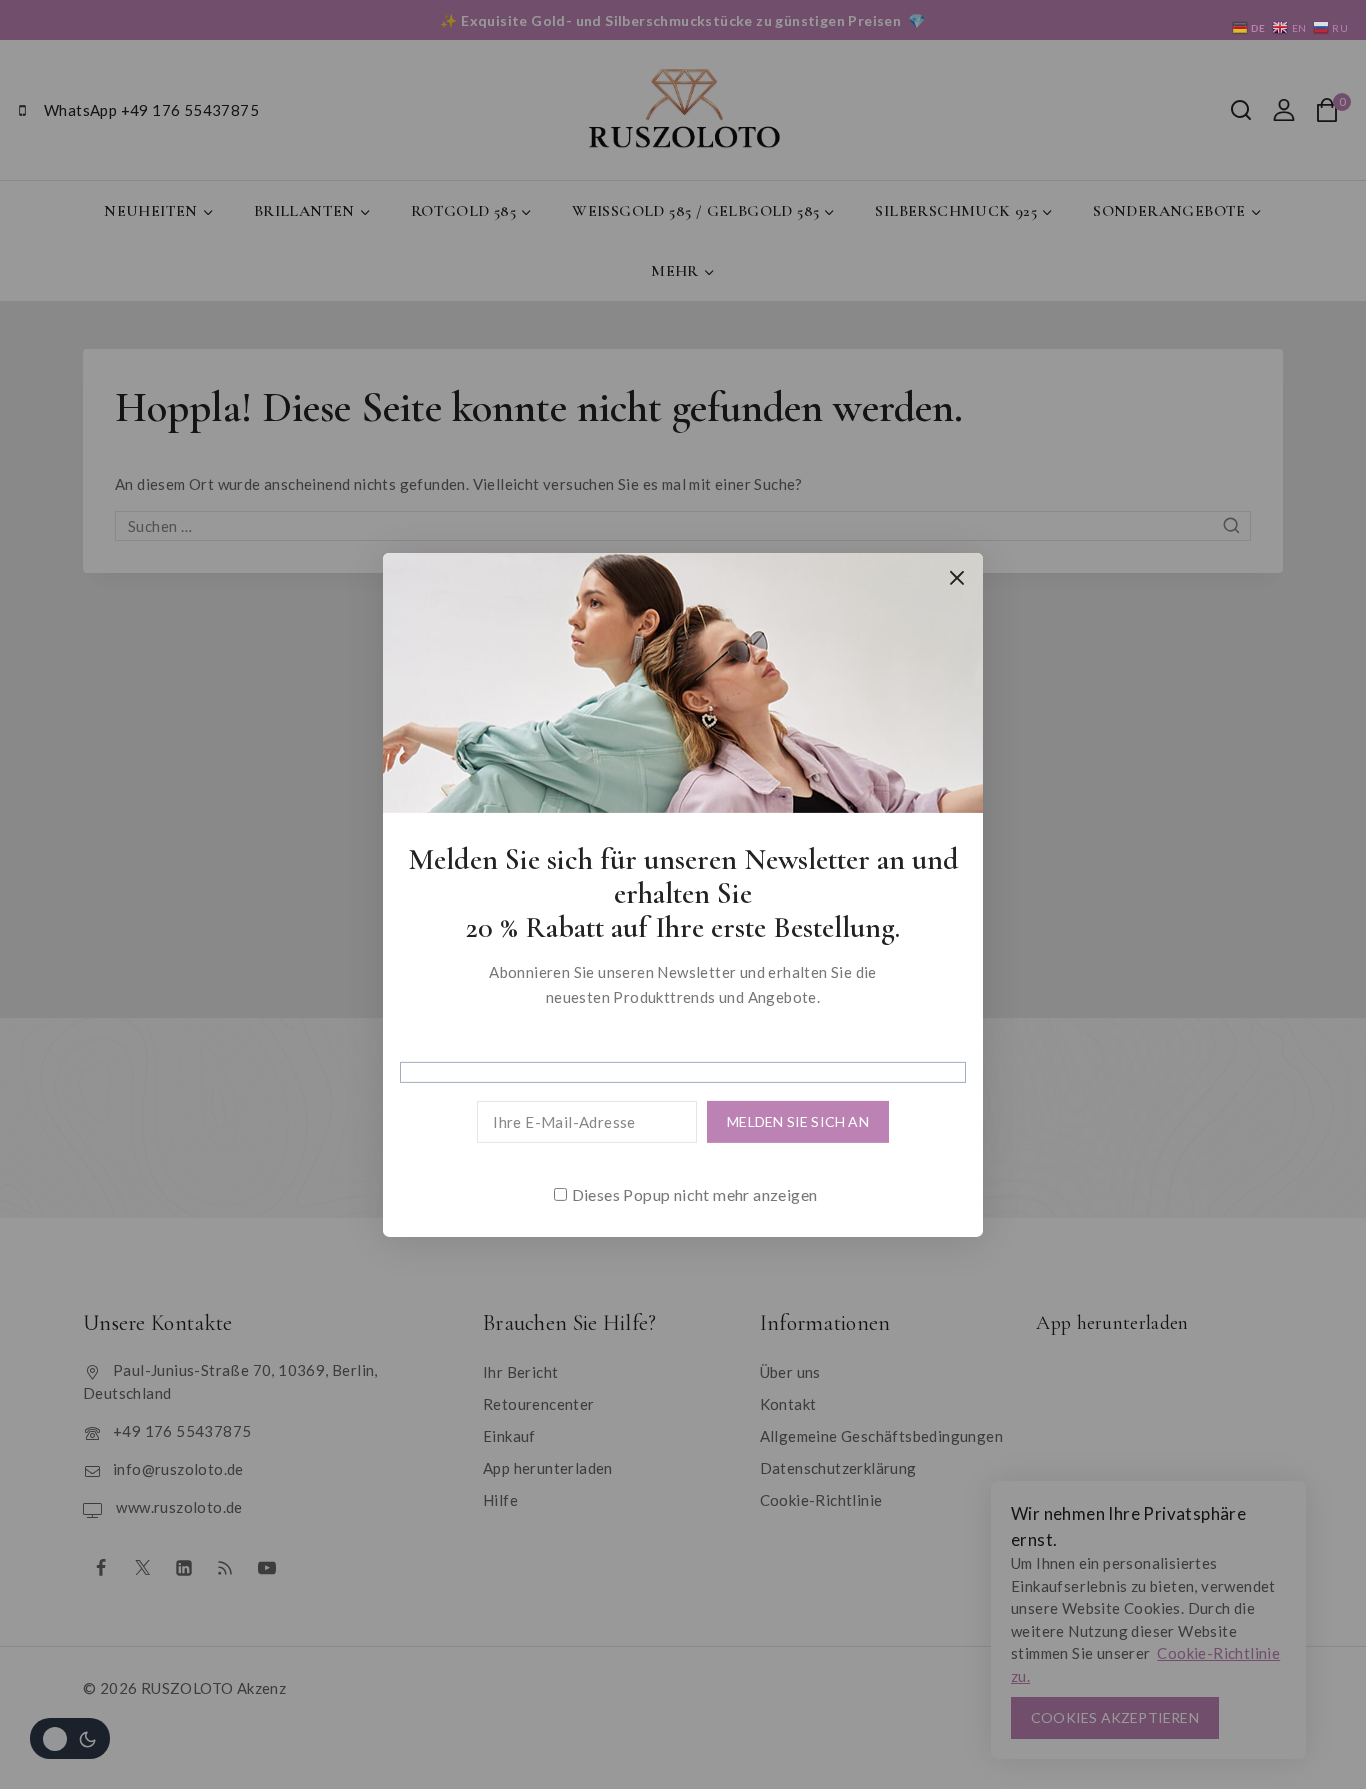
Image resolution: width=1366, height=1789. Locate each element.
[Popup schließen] (957, 577)
